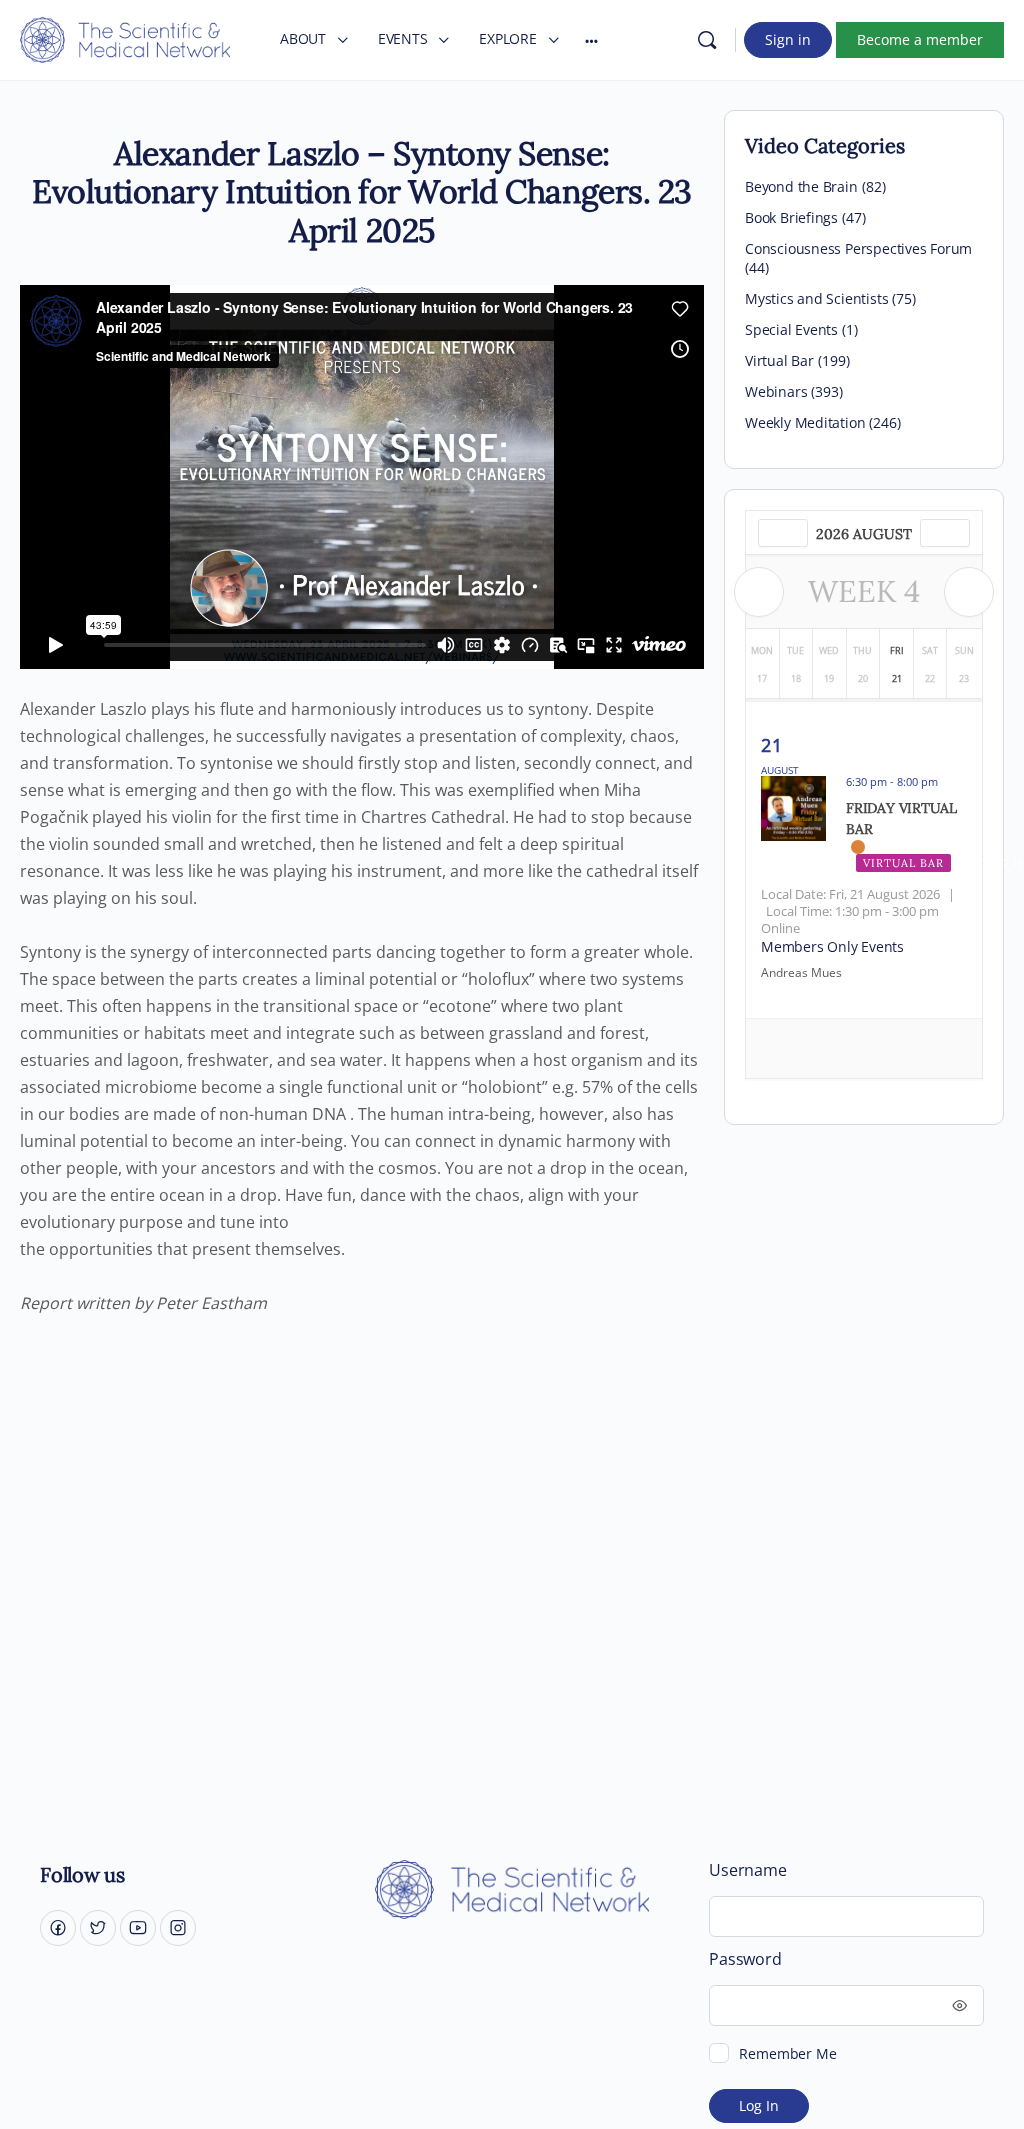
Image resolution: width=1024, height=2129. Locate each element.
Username (747, 1870)
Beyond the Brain (801, 186)
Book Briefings (791, 217)
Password (745, 1959)
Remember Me (787, 2053)
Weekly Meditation (805, 422)
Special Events (791, 329)
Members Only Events (832, 946)
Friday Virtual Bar (901, 818)
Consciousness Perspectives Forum (858, 248)
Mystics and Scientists (816, 298)
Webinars (776, 391)
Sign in (788, 39)
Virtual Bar (779, 360)
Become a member (920, 39)
